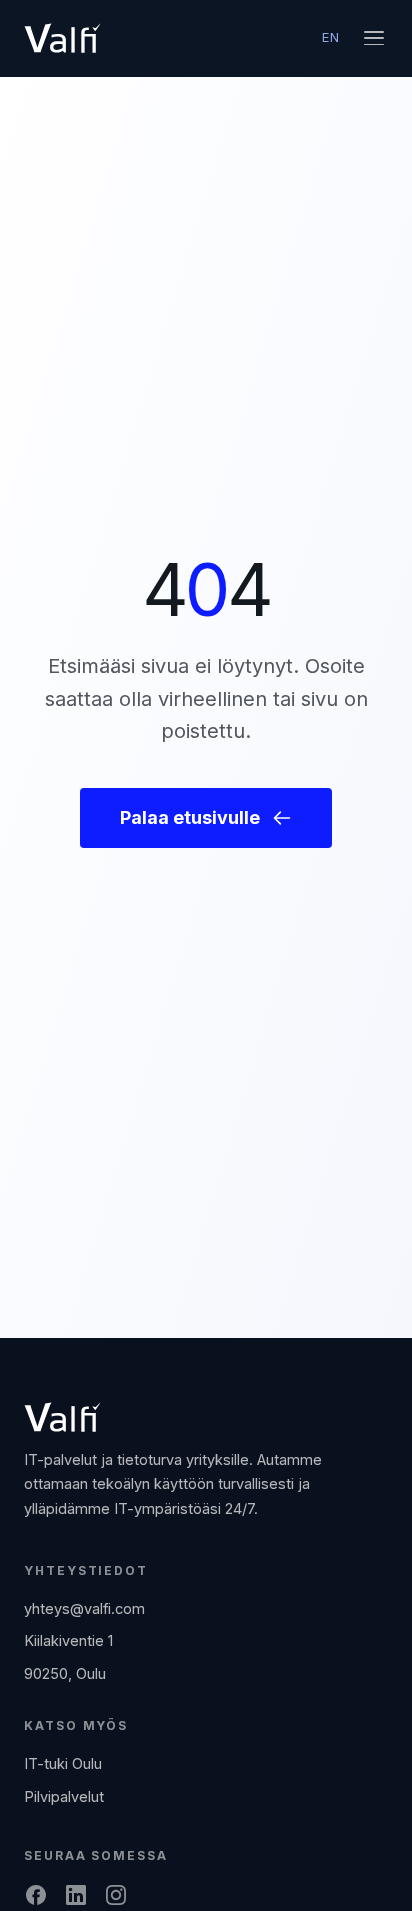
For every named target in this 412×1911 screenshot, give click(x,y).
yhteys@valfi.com (84, 1608)
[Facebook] (36, 1895)
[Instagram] (116, 1895)
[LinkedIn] (76, 1895)
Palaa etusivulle (190, 817)
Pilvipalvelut (64, 1796)
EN (331, 37)
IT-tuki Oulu (63, 1763)
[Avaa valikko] (374, 38)
